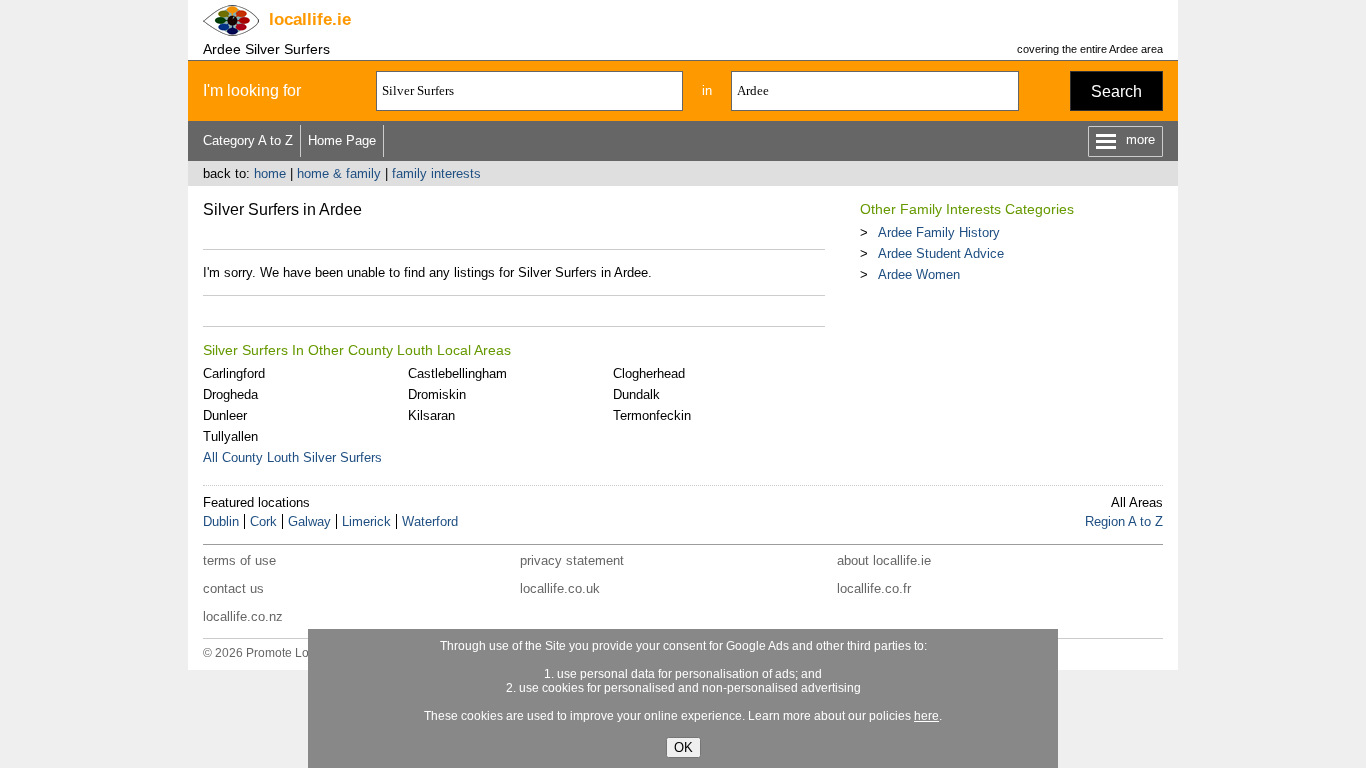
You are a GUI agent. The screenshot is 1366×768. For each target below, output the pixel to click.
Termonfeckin (652, 415)
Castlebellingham (457, 373)
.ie (310, 19)
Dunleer (225, 415)
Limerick (366, 521)
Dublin (221, 521)
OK (683, 747)
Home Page (342, 140)
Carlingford (234, 373)
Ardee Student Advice (941, 253)
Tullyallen (230, 436)
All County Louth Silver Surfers (292, 457)
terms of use (239, 560)
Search (1116, 91)
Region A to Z (1124, 521)
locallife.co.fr (874, 588)
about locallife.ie (884, 560)
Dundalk (636, 394)
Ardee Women (919, 274)
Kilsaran (431, 415)
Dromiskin (437, 394)
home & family (339, 173)
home (270, 173)
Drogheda (230, 394)
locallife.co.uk (560, 588)
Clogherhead (649, 373)
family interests (436, 173)
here (926, 716)
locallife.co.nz (243, 616)
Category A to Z (248, 140)
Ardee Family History (939, 232)
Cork (263, 521)
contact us (233, 588)
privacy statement (572, 560)
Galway (309, 521)
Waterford (430, 521)
